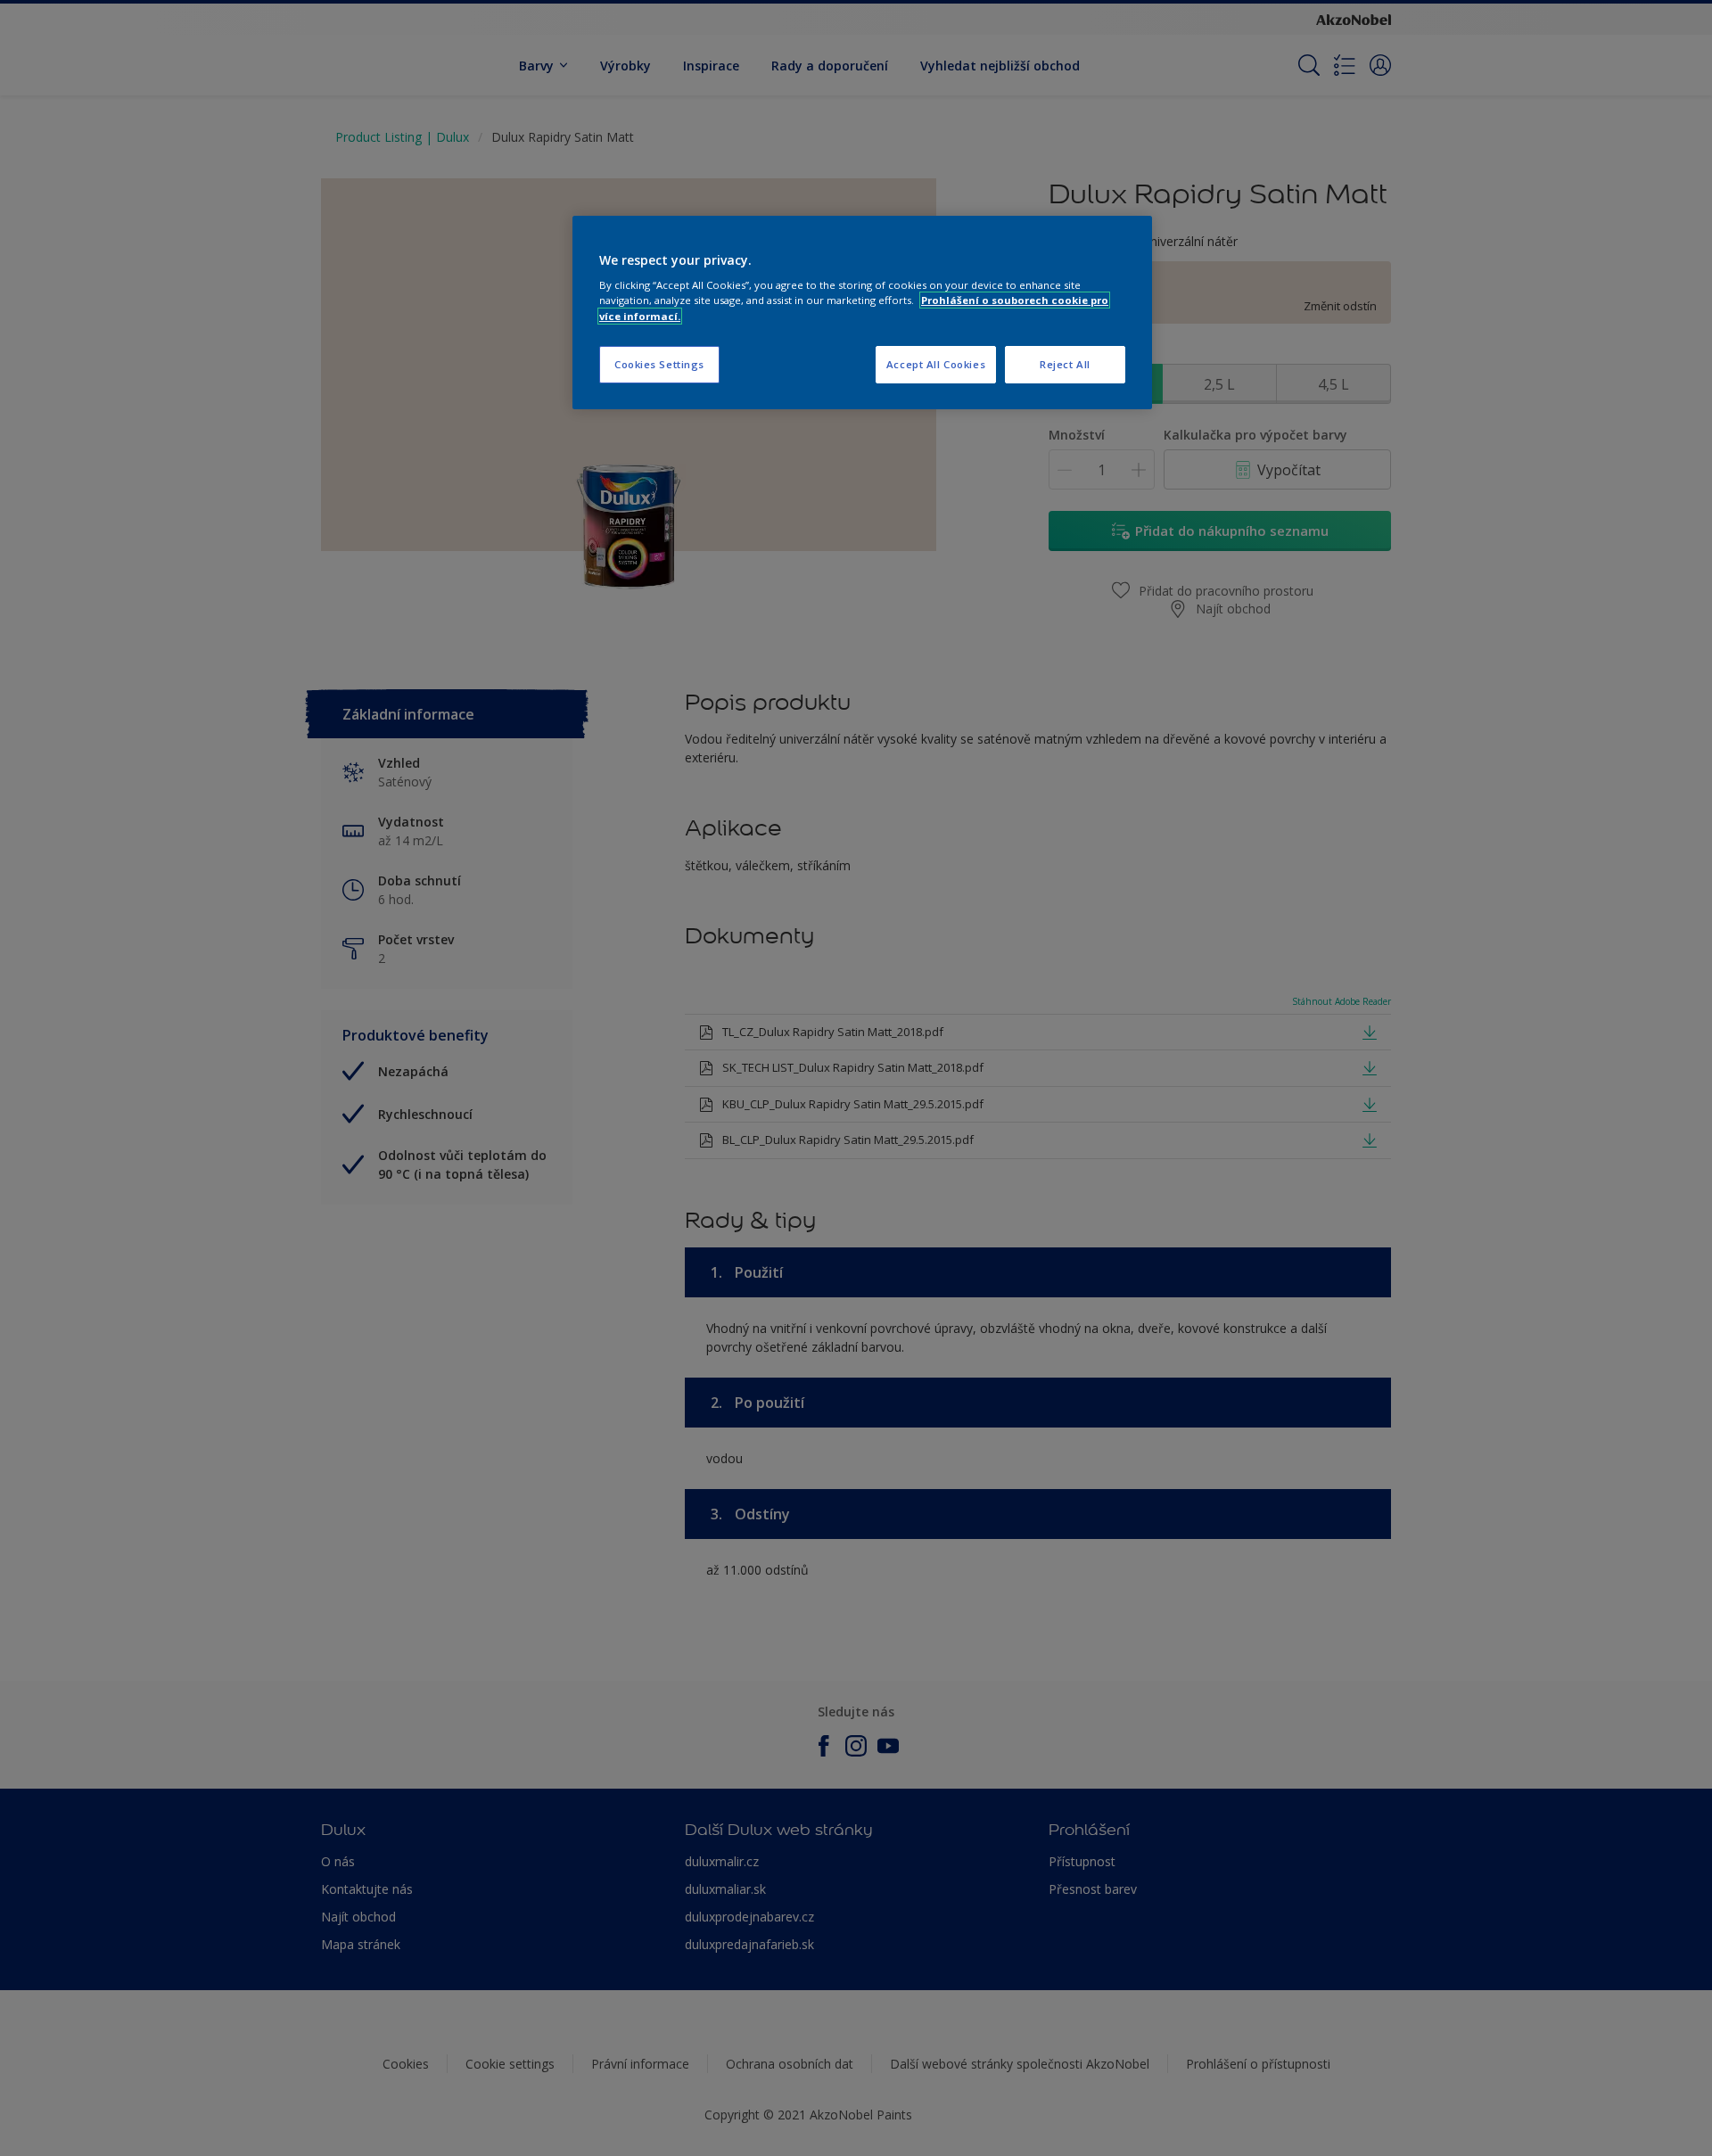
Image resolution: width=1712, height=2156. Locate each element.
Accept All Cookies (936, 364)
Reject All (1065, 364)
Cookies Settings (659, 364)
